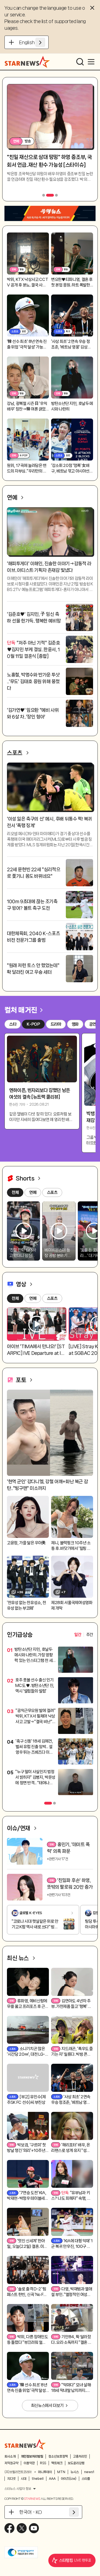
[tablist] (84, 1635)
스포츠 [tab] (52, 1298)
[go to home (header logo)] (27, 62)
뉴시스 (75, 2472)
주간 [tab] (90, 1635)
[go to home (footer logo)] (25, 2444)
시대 (24, 2479)
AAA (52, 2479)
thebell (38, 2479)
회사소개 (10, 2456)
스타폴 (86, 2479)
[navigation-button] (44, 195)
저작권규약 (11, 2463)
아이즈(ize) (69, 2479)
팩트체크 (57, 2463)
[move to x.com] (22, 2528)
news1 (89, 2472)
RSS (43, 2463)
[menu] (91, 62)
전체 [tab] (15, 1298)
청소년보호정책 (58, 2456)
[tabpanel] (50, 1722)
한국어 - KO (31, 2512)
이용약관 (29, 2463)
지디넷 (11, 2479)
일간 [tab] (78, 1635)
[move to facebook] (9, 2528)
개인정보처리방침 (32, 2456)
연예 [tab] (33, 1298)
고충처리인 (80, 2456)
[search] (80, 62)
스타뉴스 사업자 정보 (18, 2489)
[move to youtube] (34, 2528)
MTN (61, 2472)
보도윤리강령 (76, 2463)
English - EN (32, 42)
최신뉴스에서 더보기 (47, 2406)
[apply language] (40, 42)
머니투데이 (45, 2472)
